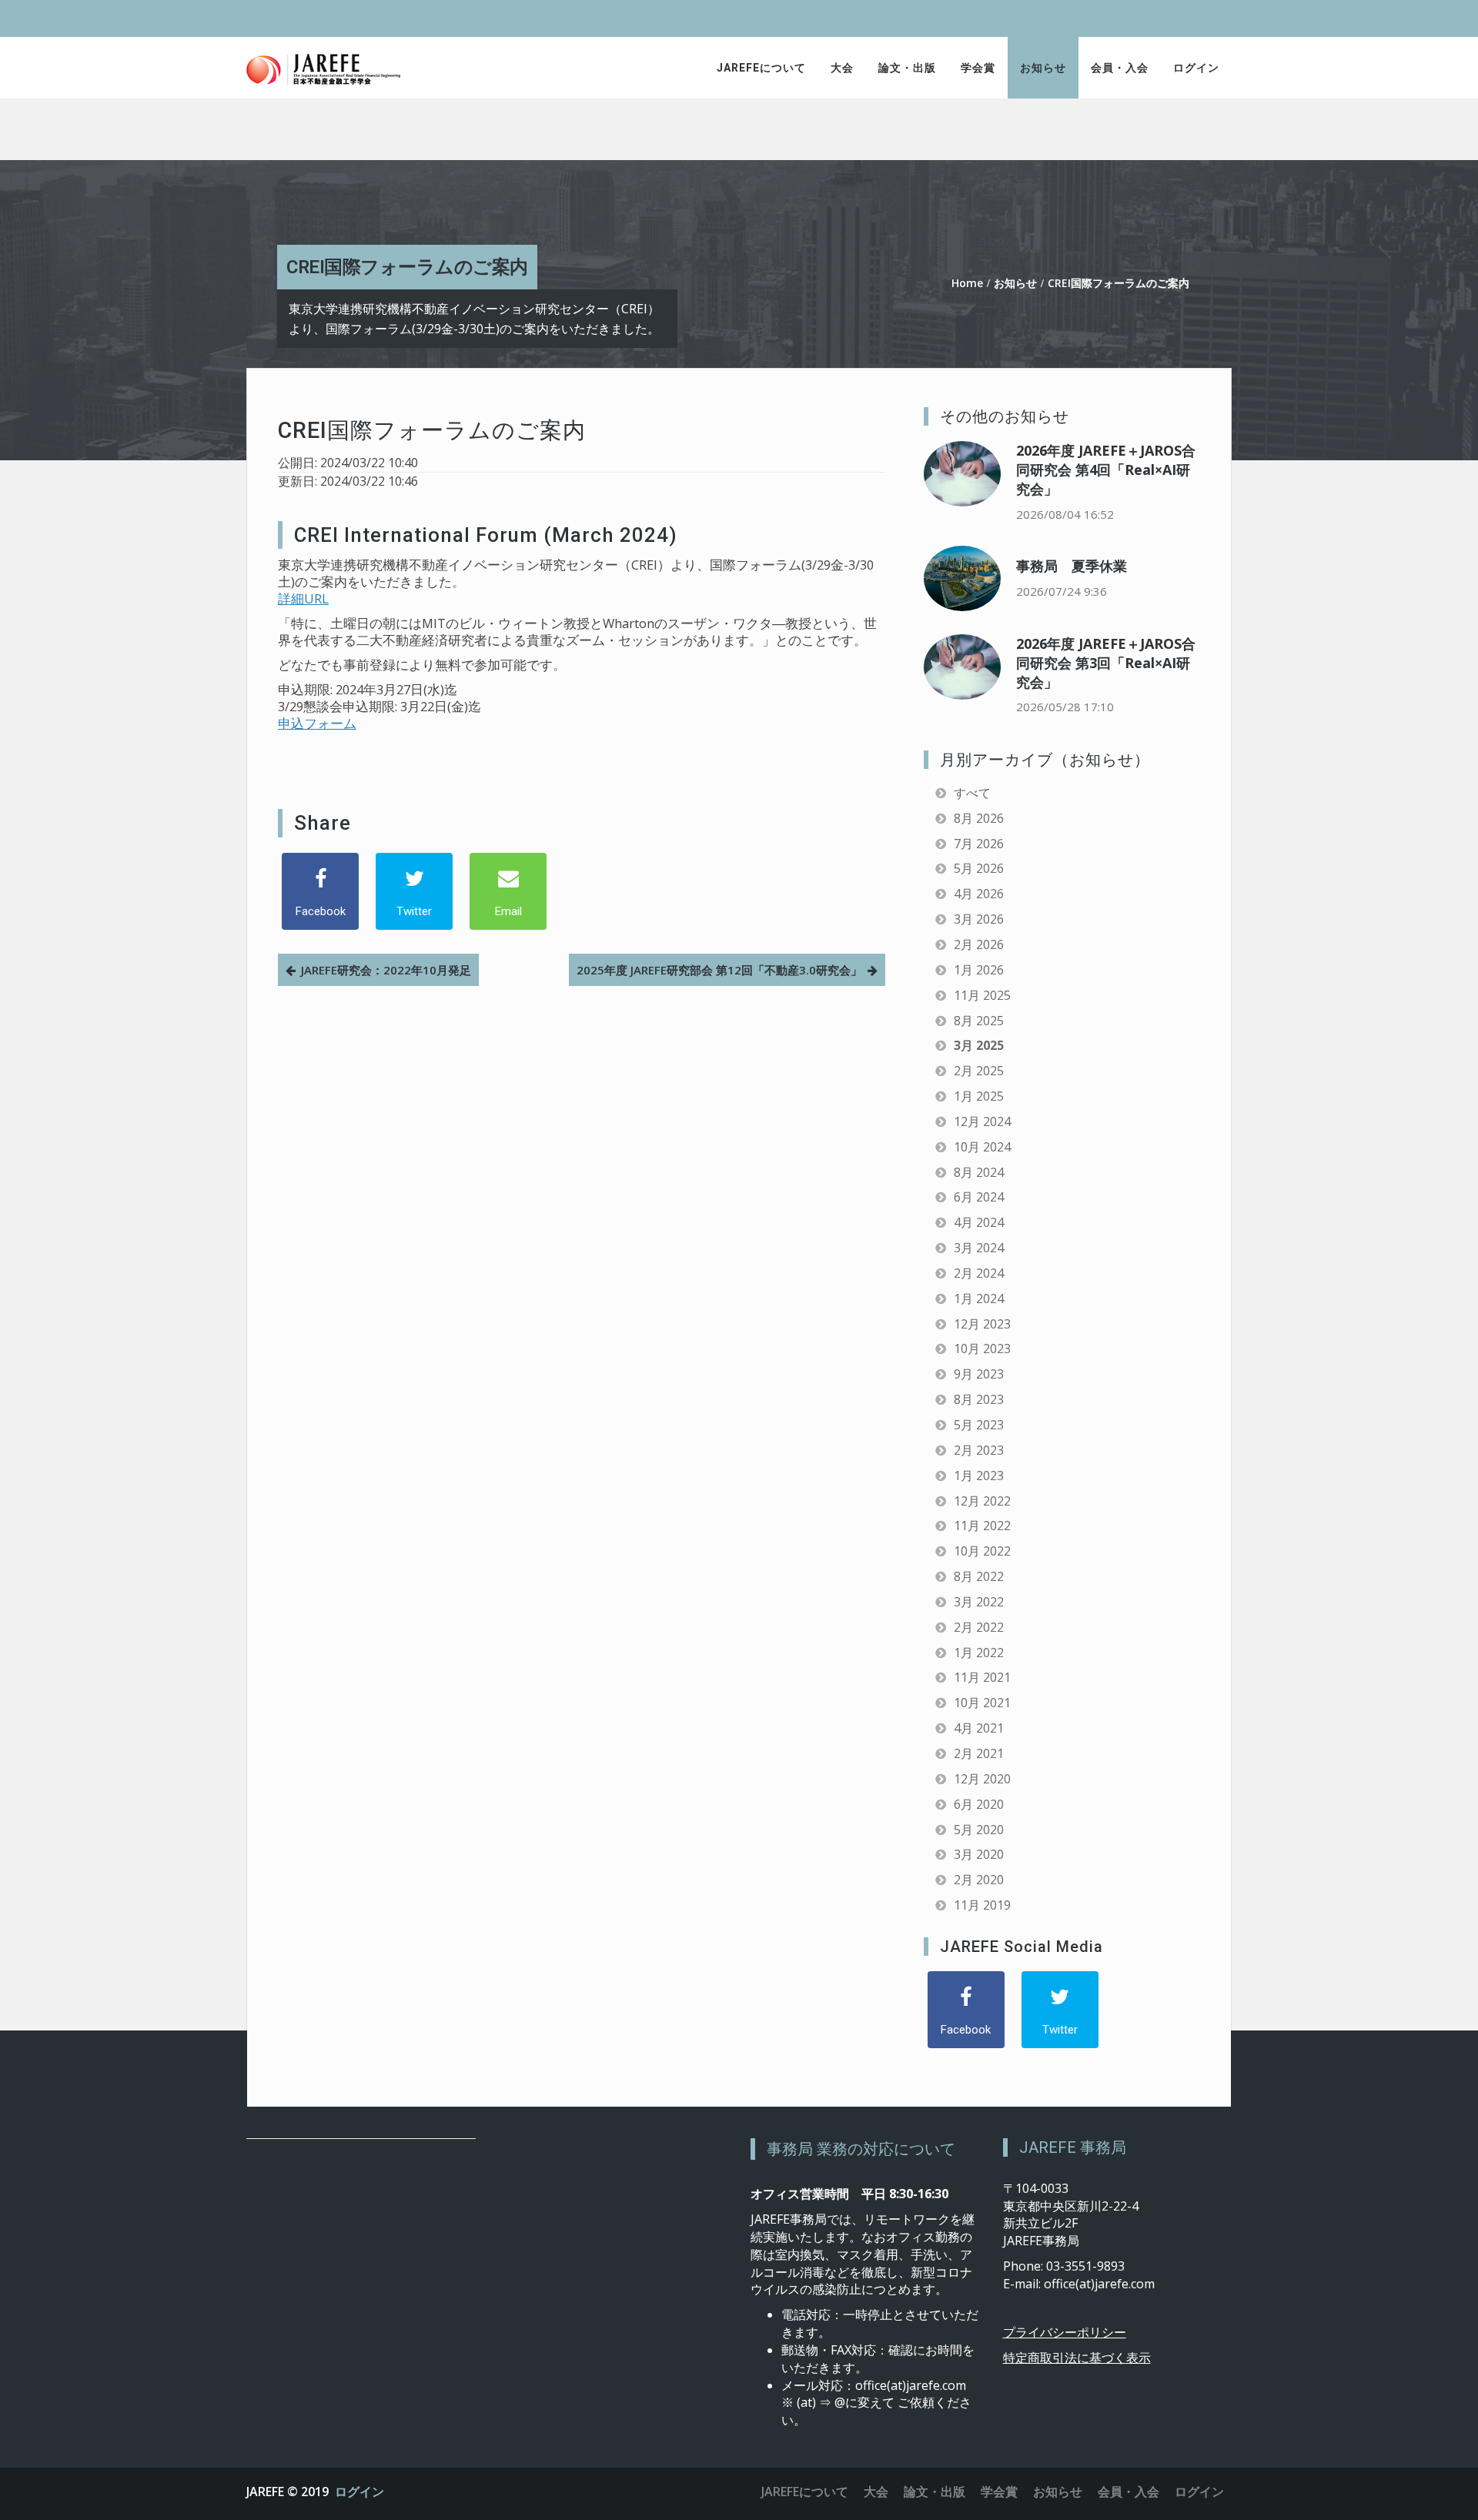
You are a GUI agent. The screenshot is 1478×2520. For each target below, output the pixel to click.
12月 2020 (982, 1779)
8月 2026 (979, 818)
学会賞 (978, 68)
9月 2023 (979, 1374)
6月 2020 (979, 1804)
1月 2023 (979, 1476)
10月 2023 (982, 1349)
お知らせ (1043, 68)
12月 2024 (982, 1121)
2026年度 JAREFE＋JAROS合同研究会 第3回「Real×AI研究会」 (1106, 663)
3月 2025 (979, 1045)
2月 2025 (979, 1071)
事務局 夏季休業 (1072, 566)
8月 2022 (979, 1576)
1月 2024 (979, 1298)
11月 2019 (982, 1905)
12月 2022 (982, 1501)
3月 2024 (979, 1248)
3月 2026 (979, 919)
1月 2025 (979, 1096)
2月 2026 (979, 944)
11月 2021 (982, 1677)
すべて (972, 793)
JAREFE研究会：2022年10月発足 (386, 970)
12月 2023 (982, 1324)
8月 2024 (979, 1172)
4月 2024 (979, 1222)
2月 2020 (979, 1880)
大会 (842, 68)
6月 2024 (979, 1197)
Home (967, 283)
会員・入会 (1120, 68)
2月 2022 (979, 1627)
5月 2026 (979, 868)
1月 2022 (979, 1653)
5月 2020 (979, 1830)
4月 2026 (979, 894)
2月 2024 (979, 1273)
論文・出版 (907, 68)
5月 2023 (979, 1425)
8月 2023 (979, 1399)
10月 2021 (982, 1703)
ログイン (1196, 68)
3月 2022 (979, 1602)
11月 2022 (982, 1526)
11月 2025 (982, 995)
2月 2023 (979, 1450)
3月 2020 (979, 1854)
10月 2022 (982, 1551)
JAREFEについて (761, 68)
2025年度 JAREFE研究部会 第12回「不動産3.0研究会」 (719, 970)
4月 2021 (979, 1728)
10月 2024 (982, 1147)
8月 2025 (979, 1021)
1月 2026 (979, 970)
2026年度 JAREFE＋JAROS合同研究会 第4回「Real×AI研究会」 (1106, 470)
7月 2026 (979, 844)
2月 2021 (979, 1753)
